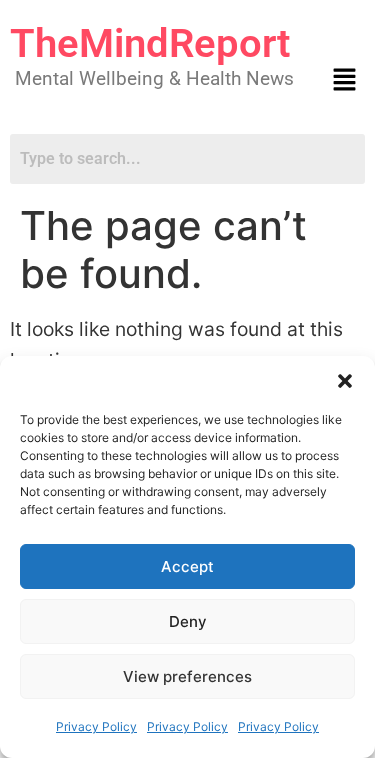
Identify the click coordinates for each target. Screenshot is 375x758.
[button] (345, 381)
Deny (188, 621)
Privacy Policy (96, 726)
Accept (187, 566)
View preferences (187, 676)
